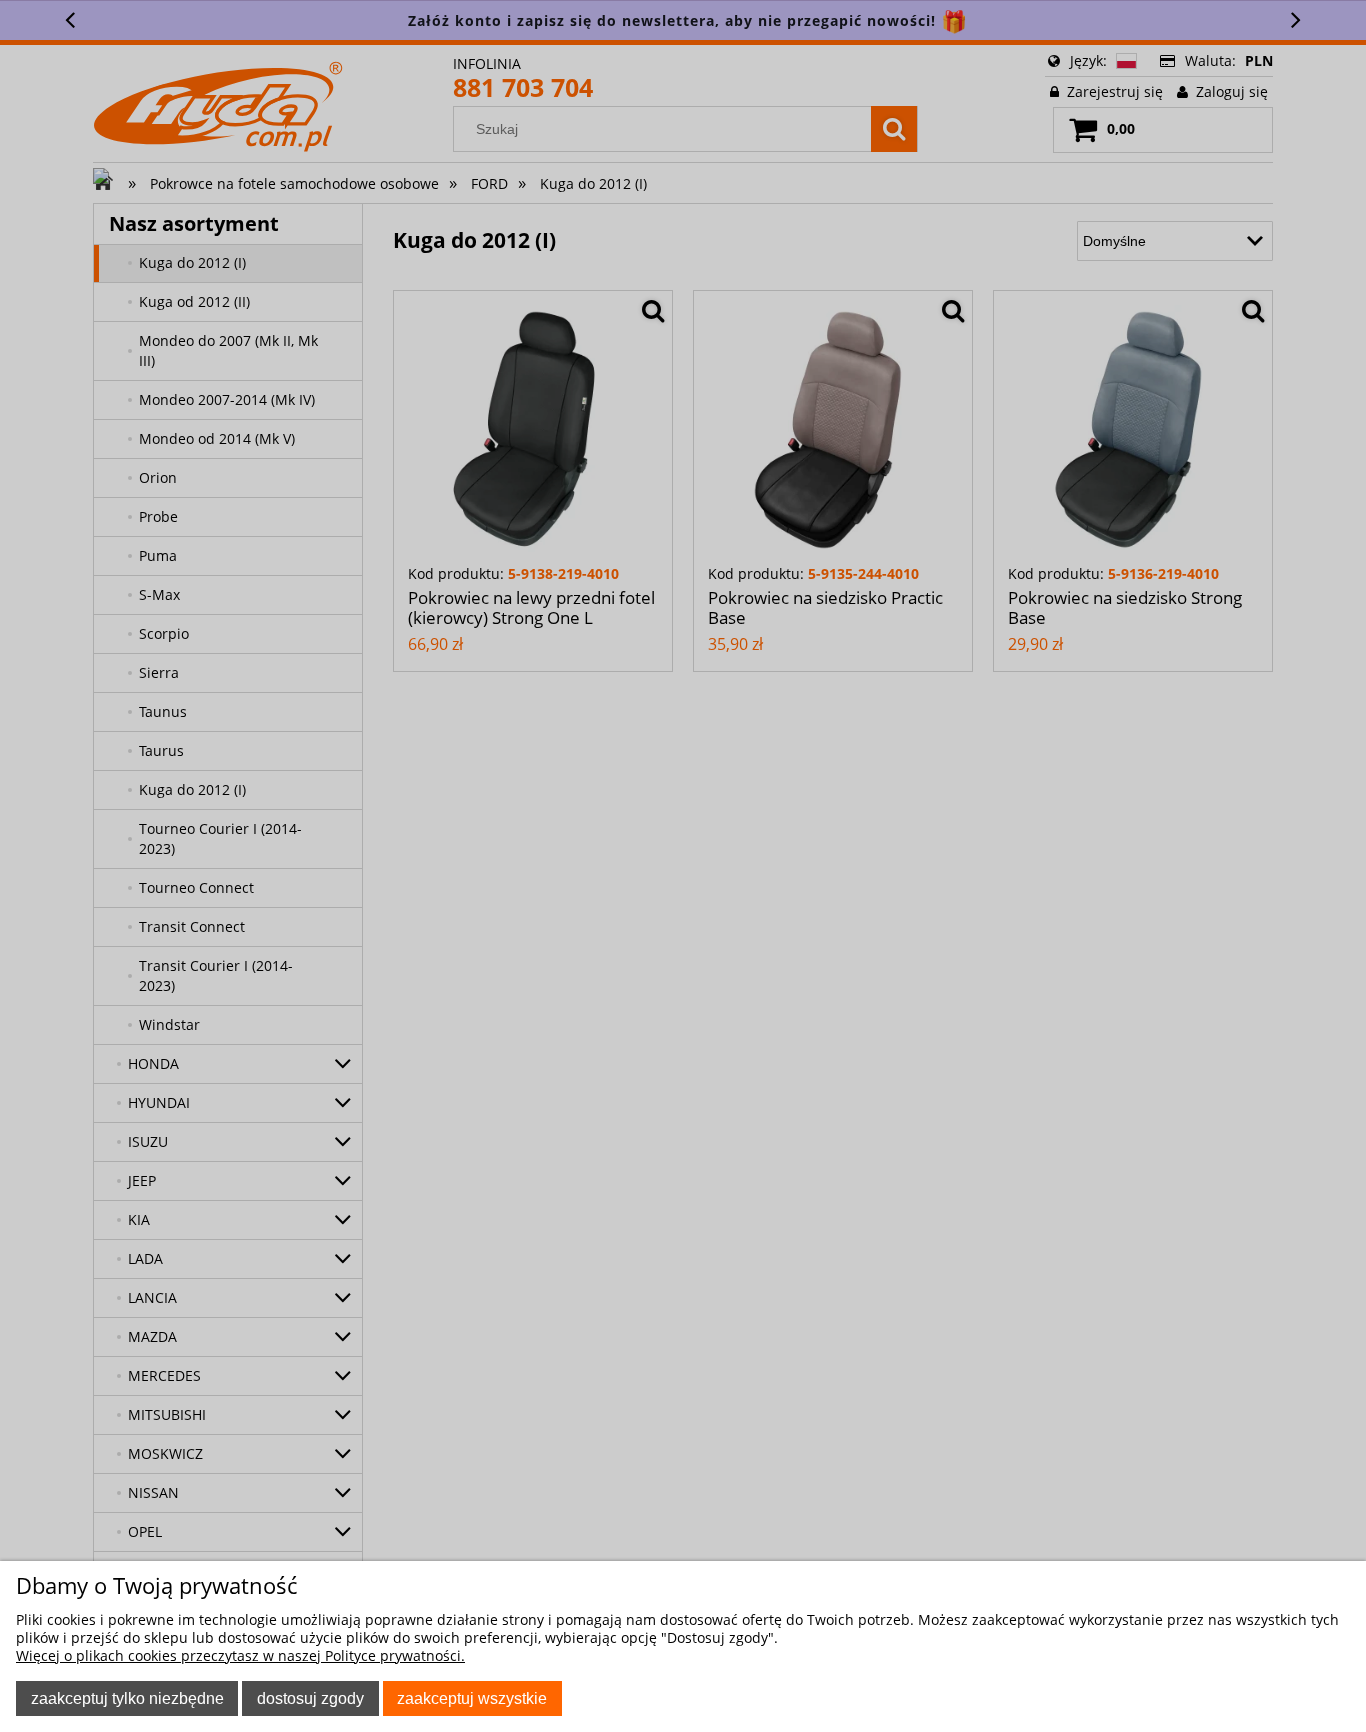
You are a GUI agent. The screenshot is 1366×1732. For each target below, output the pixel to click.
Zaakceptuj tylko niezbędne (127, 1698)
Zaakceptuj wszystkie (472, 1698)
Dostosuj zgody (310, 1698)
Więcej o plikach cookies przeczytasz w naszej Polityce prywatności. (240, 1655)
